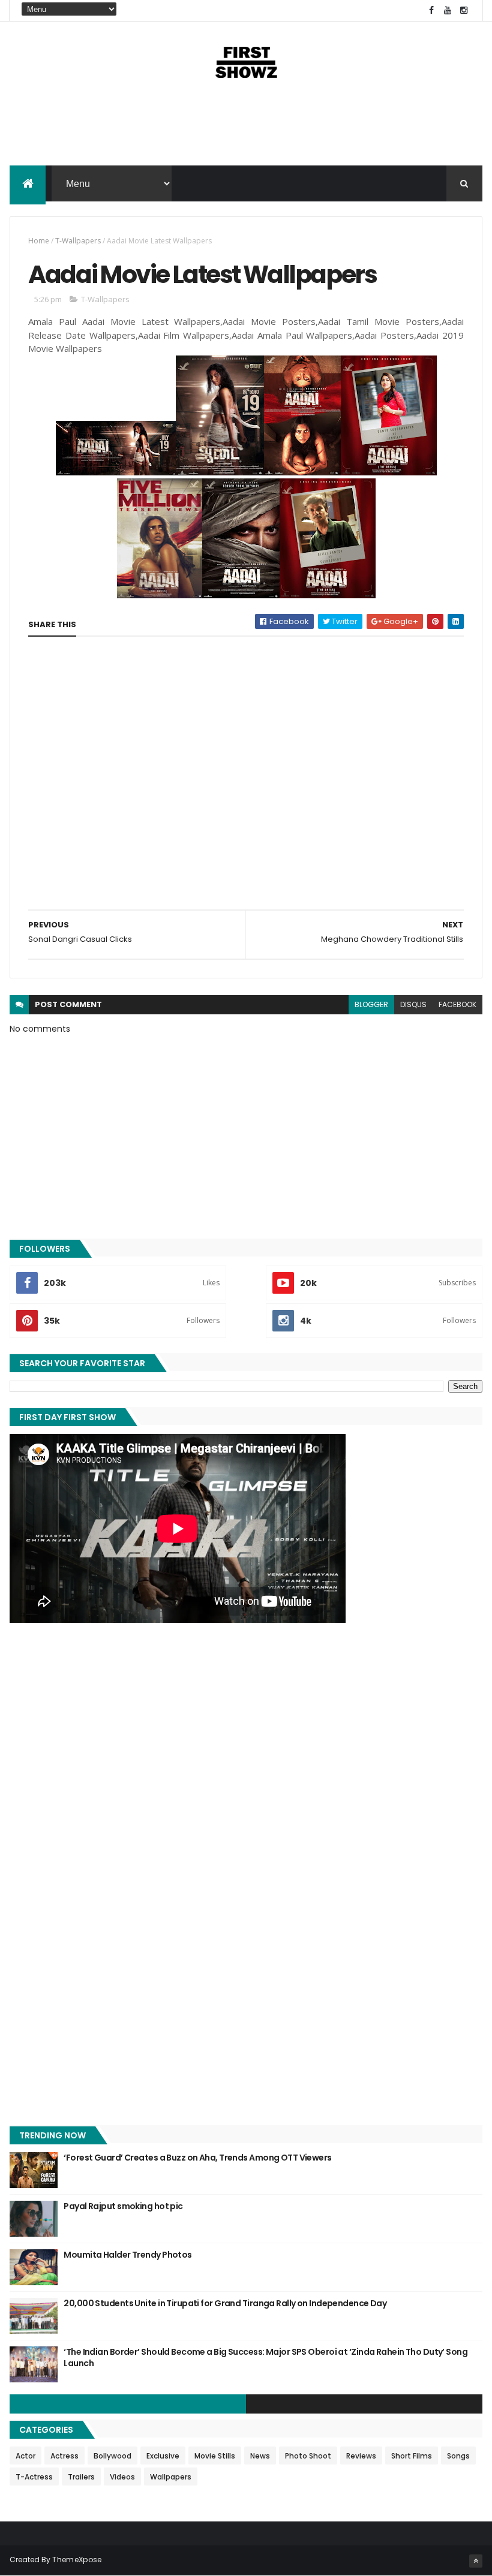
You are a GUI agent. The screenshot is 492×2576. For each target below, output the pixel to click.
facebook (457, 1004)
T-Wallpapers (78, 241)
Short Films (412, 2456)
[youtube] (448, 10)
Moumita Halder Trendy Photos (127, 2255)
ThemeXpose (77, 2560)
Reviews (361, 2456)
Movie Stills (215, 2456)
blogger (371, 1004)
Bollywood (112, 2456)
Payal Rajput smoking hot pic (123, 2206)
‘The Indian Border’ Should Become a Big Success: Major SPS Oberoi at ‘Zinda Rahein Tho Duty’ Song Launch (265, 2358)
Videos (122, 2477)
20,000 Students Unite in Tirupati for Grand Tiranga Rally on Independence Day (225, 2303)
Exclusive (163, 2456)
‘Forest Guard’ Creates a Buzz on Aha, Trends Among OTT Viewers (197, 2158)
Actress (64, 2456)
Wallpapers (171, 2477)
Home (39, 241)
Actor (25, 2456)
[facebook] (431, 10)
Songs (458, 2456)
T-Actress (34, 2477)
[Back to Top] (476, 2561)
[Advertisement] (246, 127)
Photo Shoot (308, 2456)
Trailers (81, 2477)
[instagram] (464, 10)
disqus (413, 1004)
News (260, 2456)
